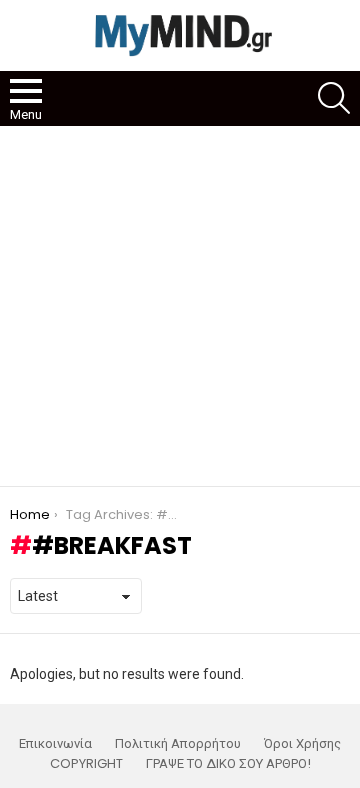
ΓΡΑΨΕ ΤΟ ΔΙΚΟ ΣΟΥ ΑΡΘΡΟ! (228, 764)
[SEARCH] (334, 98)
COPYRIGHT (86, 764)
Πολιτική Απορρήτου (178, 744)
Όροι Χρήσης (302, 744)
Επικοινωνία (55, 744)
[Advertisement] (180, 306)
